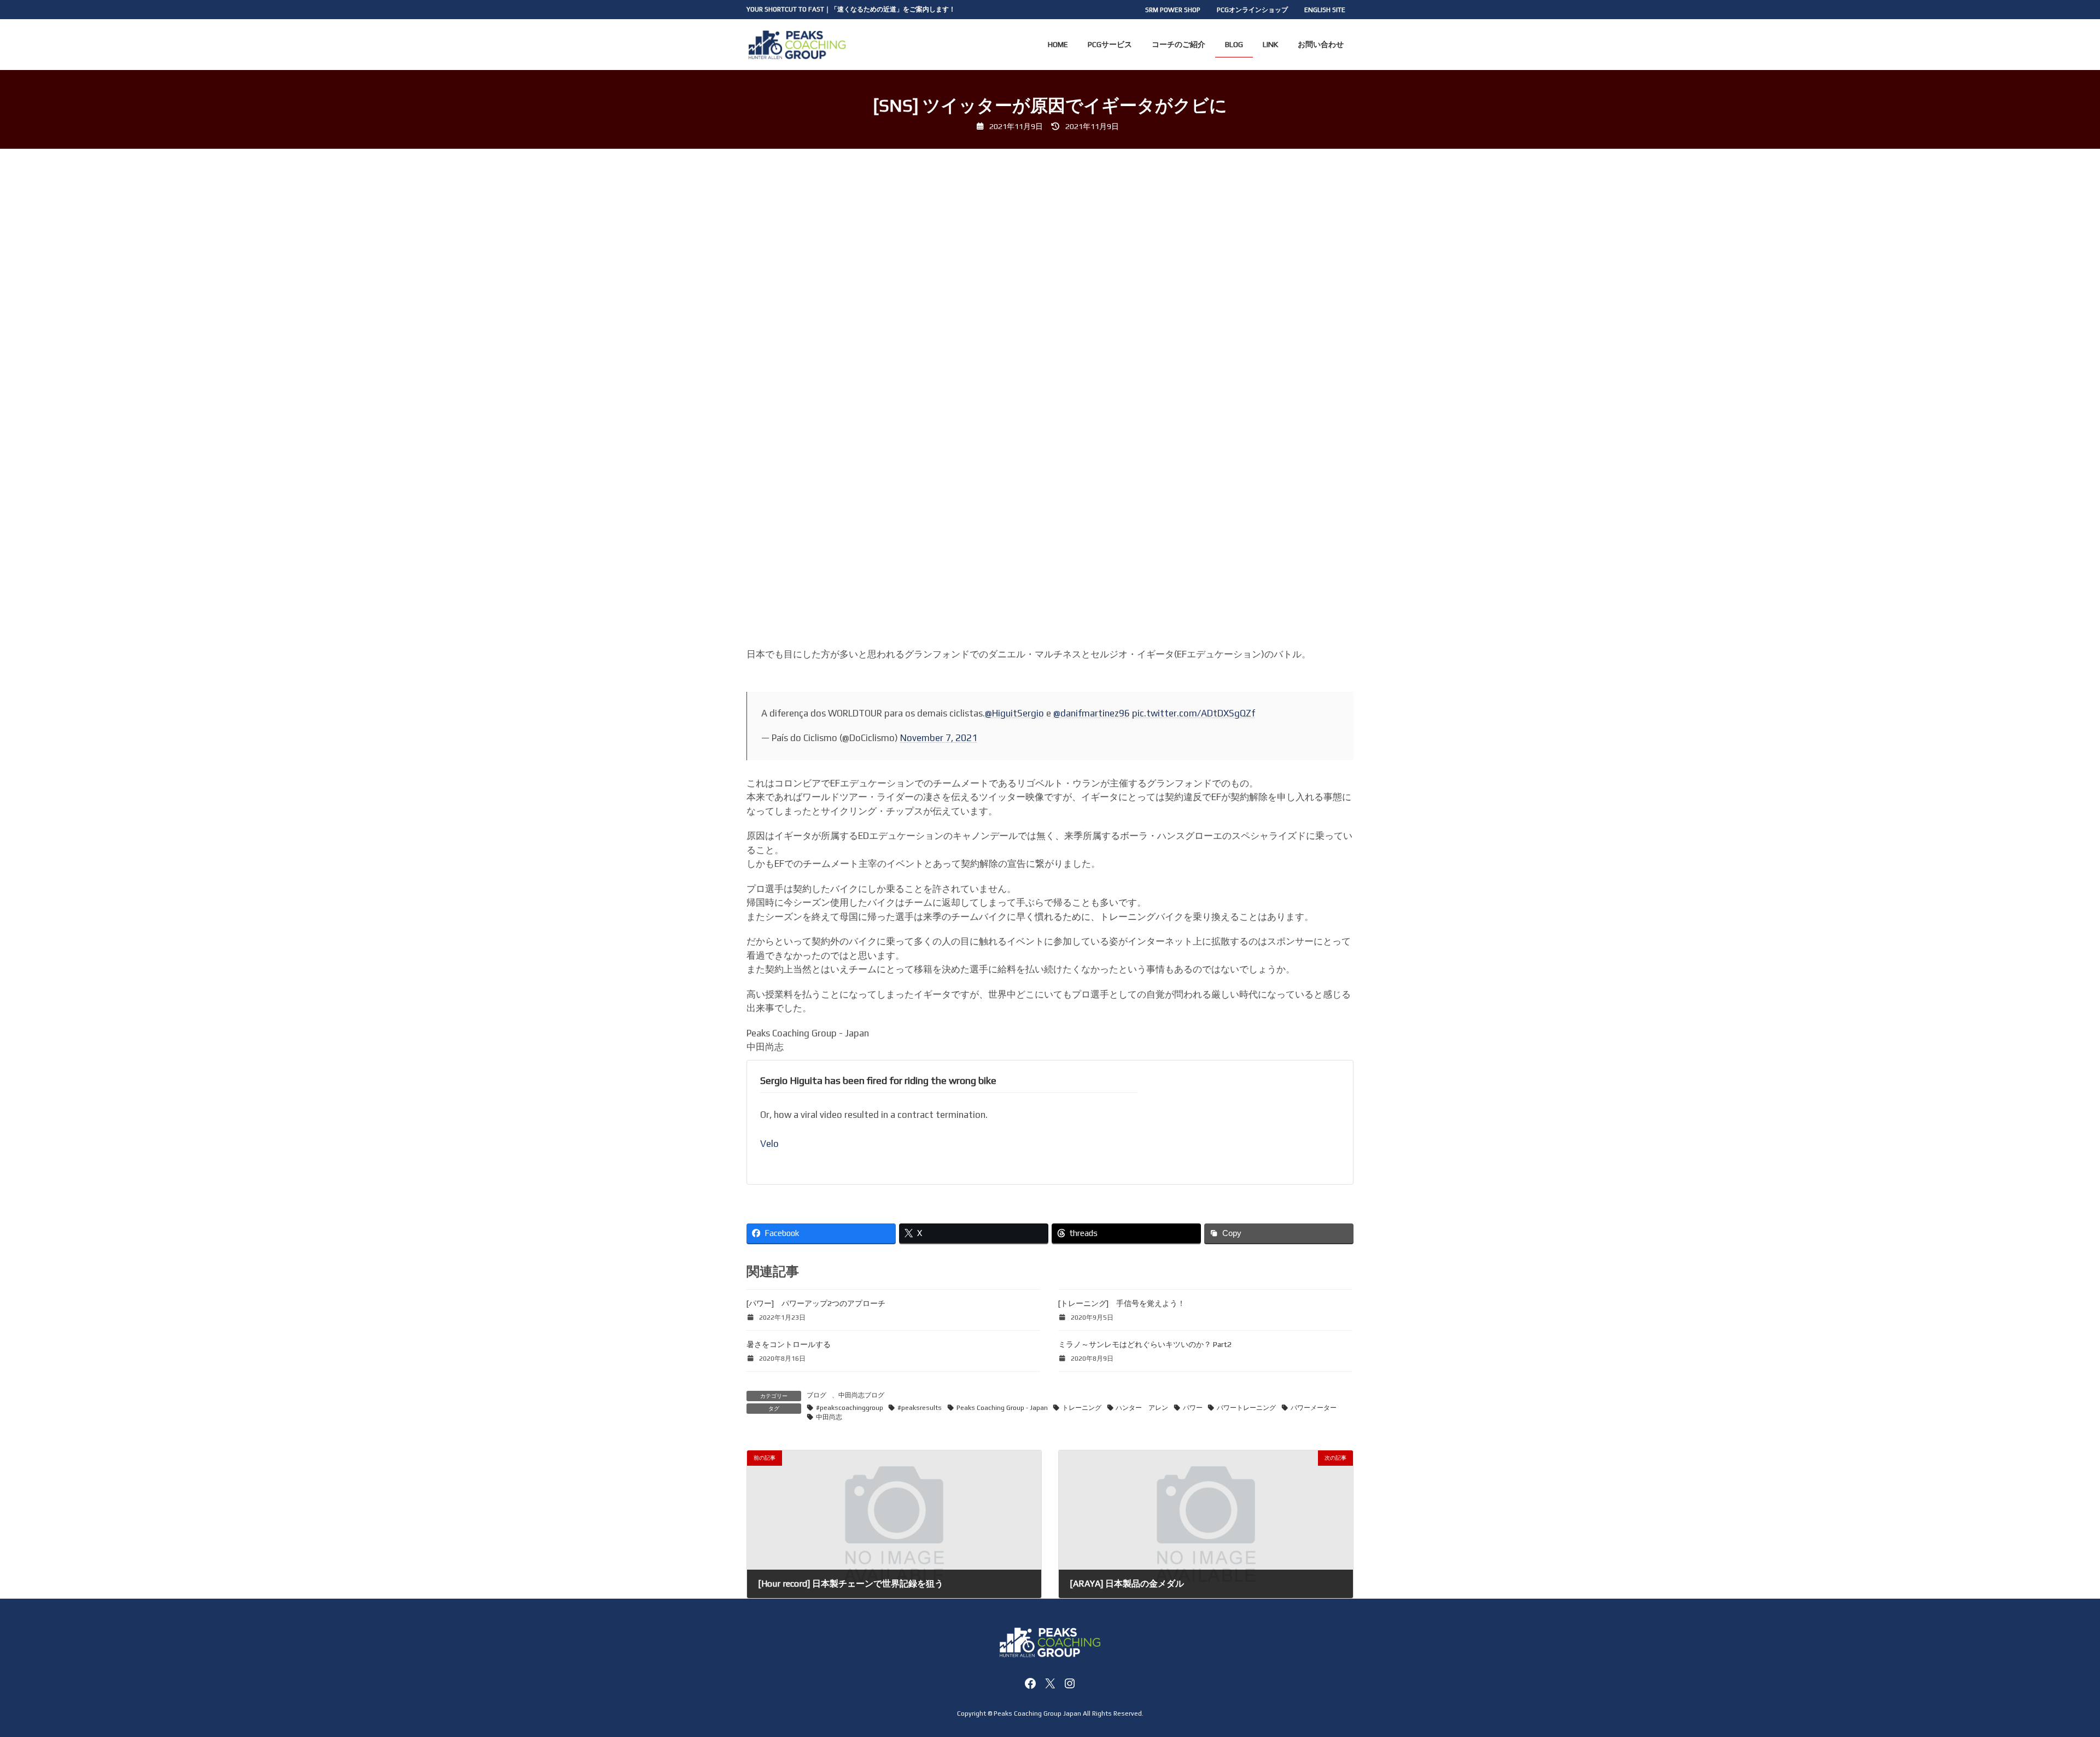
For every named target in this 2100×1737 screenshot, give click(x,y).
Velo (769, 1144)
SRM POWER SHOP (1173, 10)
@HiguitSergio (1014, 713)
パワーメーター (1314, 1408)
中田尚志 (829, 1417)
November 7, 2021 (939, 738)
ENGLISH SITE (1325, 10)
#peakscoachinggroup (850, 1408)
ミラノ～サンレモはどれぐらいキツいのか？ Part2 (1145, 1344)
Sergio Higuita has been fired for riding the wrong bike (878, 1080)
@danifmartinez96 (1092, 713)
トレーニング (1082, 1408)
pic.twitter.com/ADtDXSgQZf (1194, 713)
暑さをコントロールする (789, 1344)
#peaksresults (920, 1408)
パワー (1193, 1408)
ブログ (816, 1395)
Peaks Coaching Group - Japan (1002, 1408)
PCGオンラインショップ (1252, 10)
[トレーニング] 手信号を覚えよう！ (1122, 1303)
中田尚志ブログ (861, 1395)
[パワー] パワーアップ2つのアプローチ (816, 1303)
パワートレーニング (1246, 1408)
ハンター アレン (1142, 1408)
